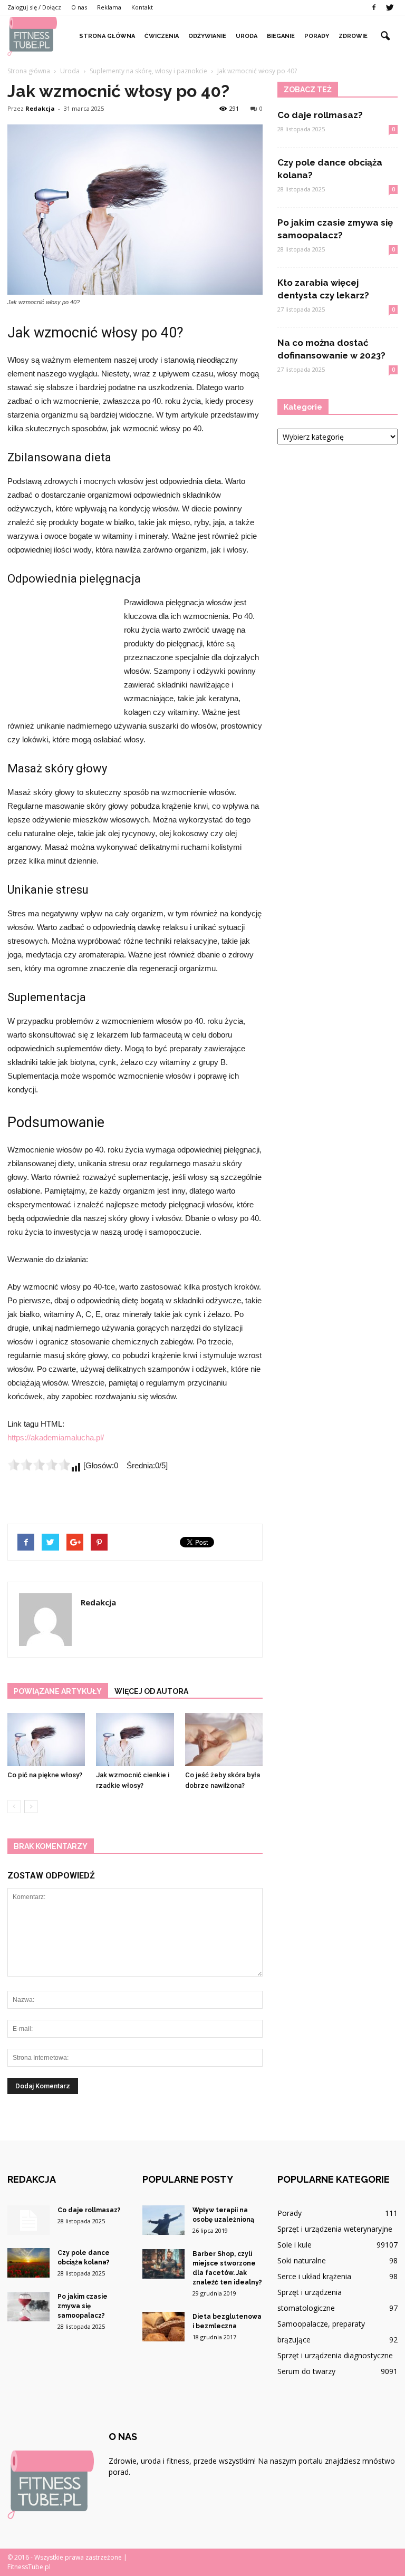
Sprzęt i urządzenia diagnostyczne (335, 2355)
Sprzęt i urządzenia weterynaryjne (335, 2229)
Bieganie (281, 36)
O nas (79, 7)
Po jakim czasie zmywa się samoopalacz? (83, 2306)
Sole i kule (295, 2245)
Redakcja (40, 108)
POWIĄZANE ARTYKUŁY (58, 1691)
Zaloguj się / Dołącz (34, 7)
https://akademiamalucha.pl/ (56, 1437)
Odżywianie (207, 36)
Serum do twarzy (306, 2371)
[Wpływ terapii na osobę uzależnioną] (163, 2220)
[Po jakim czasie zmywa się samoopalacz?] (28, 2307)
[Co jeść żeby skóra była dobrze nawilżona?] (224, 1740)
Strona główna (107, 36)
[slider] (39, 1465)
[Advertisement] (60, 653)
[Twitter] (390, 7)
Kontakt (142, 7)
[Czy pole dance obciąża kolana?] (28, 2263)
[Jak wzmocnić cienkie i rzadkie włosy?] (135, 1740)
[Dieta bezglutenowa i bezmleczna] (163, 2327)
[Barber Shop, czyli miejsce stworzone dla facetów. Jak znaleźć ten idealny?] (163, 2264)
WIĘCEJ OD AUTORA (151, 1691)
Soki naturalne (302, 2260)
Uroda (247, 36)
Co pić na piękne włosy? (45, 1775)
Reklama (109, 7)
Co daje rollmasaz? (320, 115)
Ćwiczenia (162, 36)
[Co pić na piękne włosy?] (46, 1740)
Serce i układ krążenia (314, 2276)
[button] (385, 36)
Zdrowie (353, 36)
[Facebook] (374, 7)
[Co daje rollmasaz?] (28, 2220)
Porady (317, 36)
